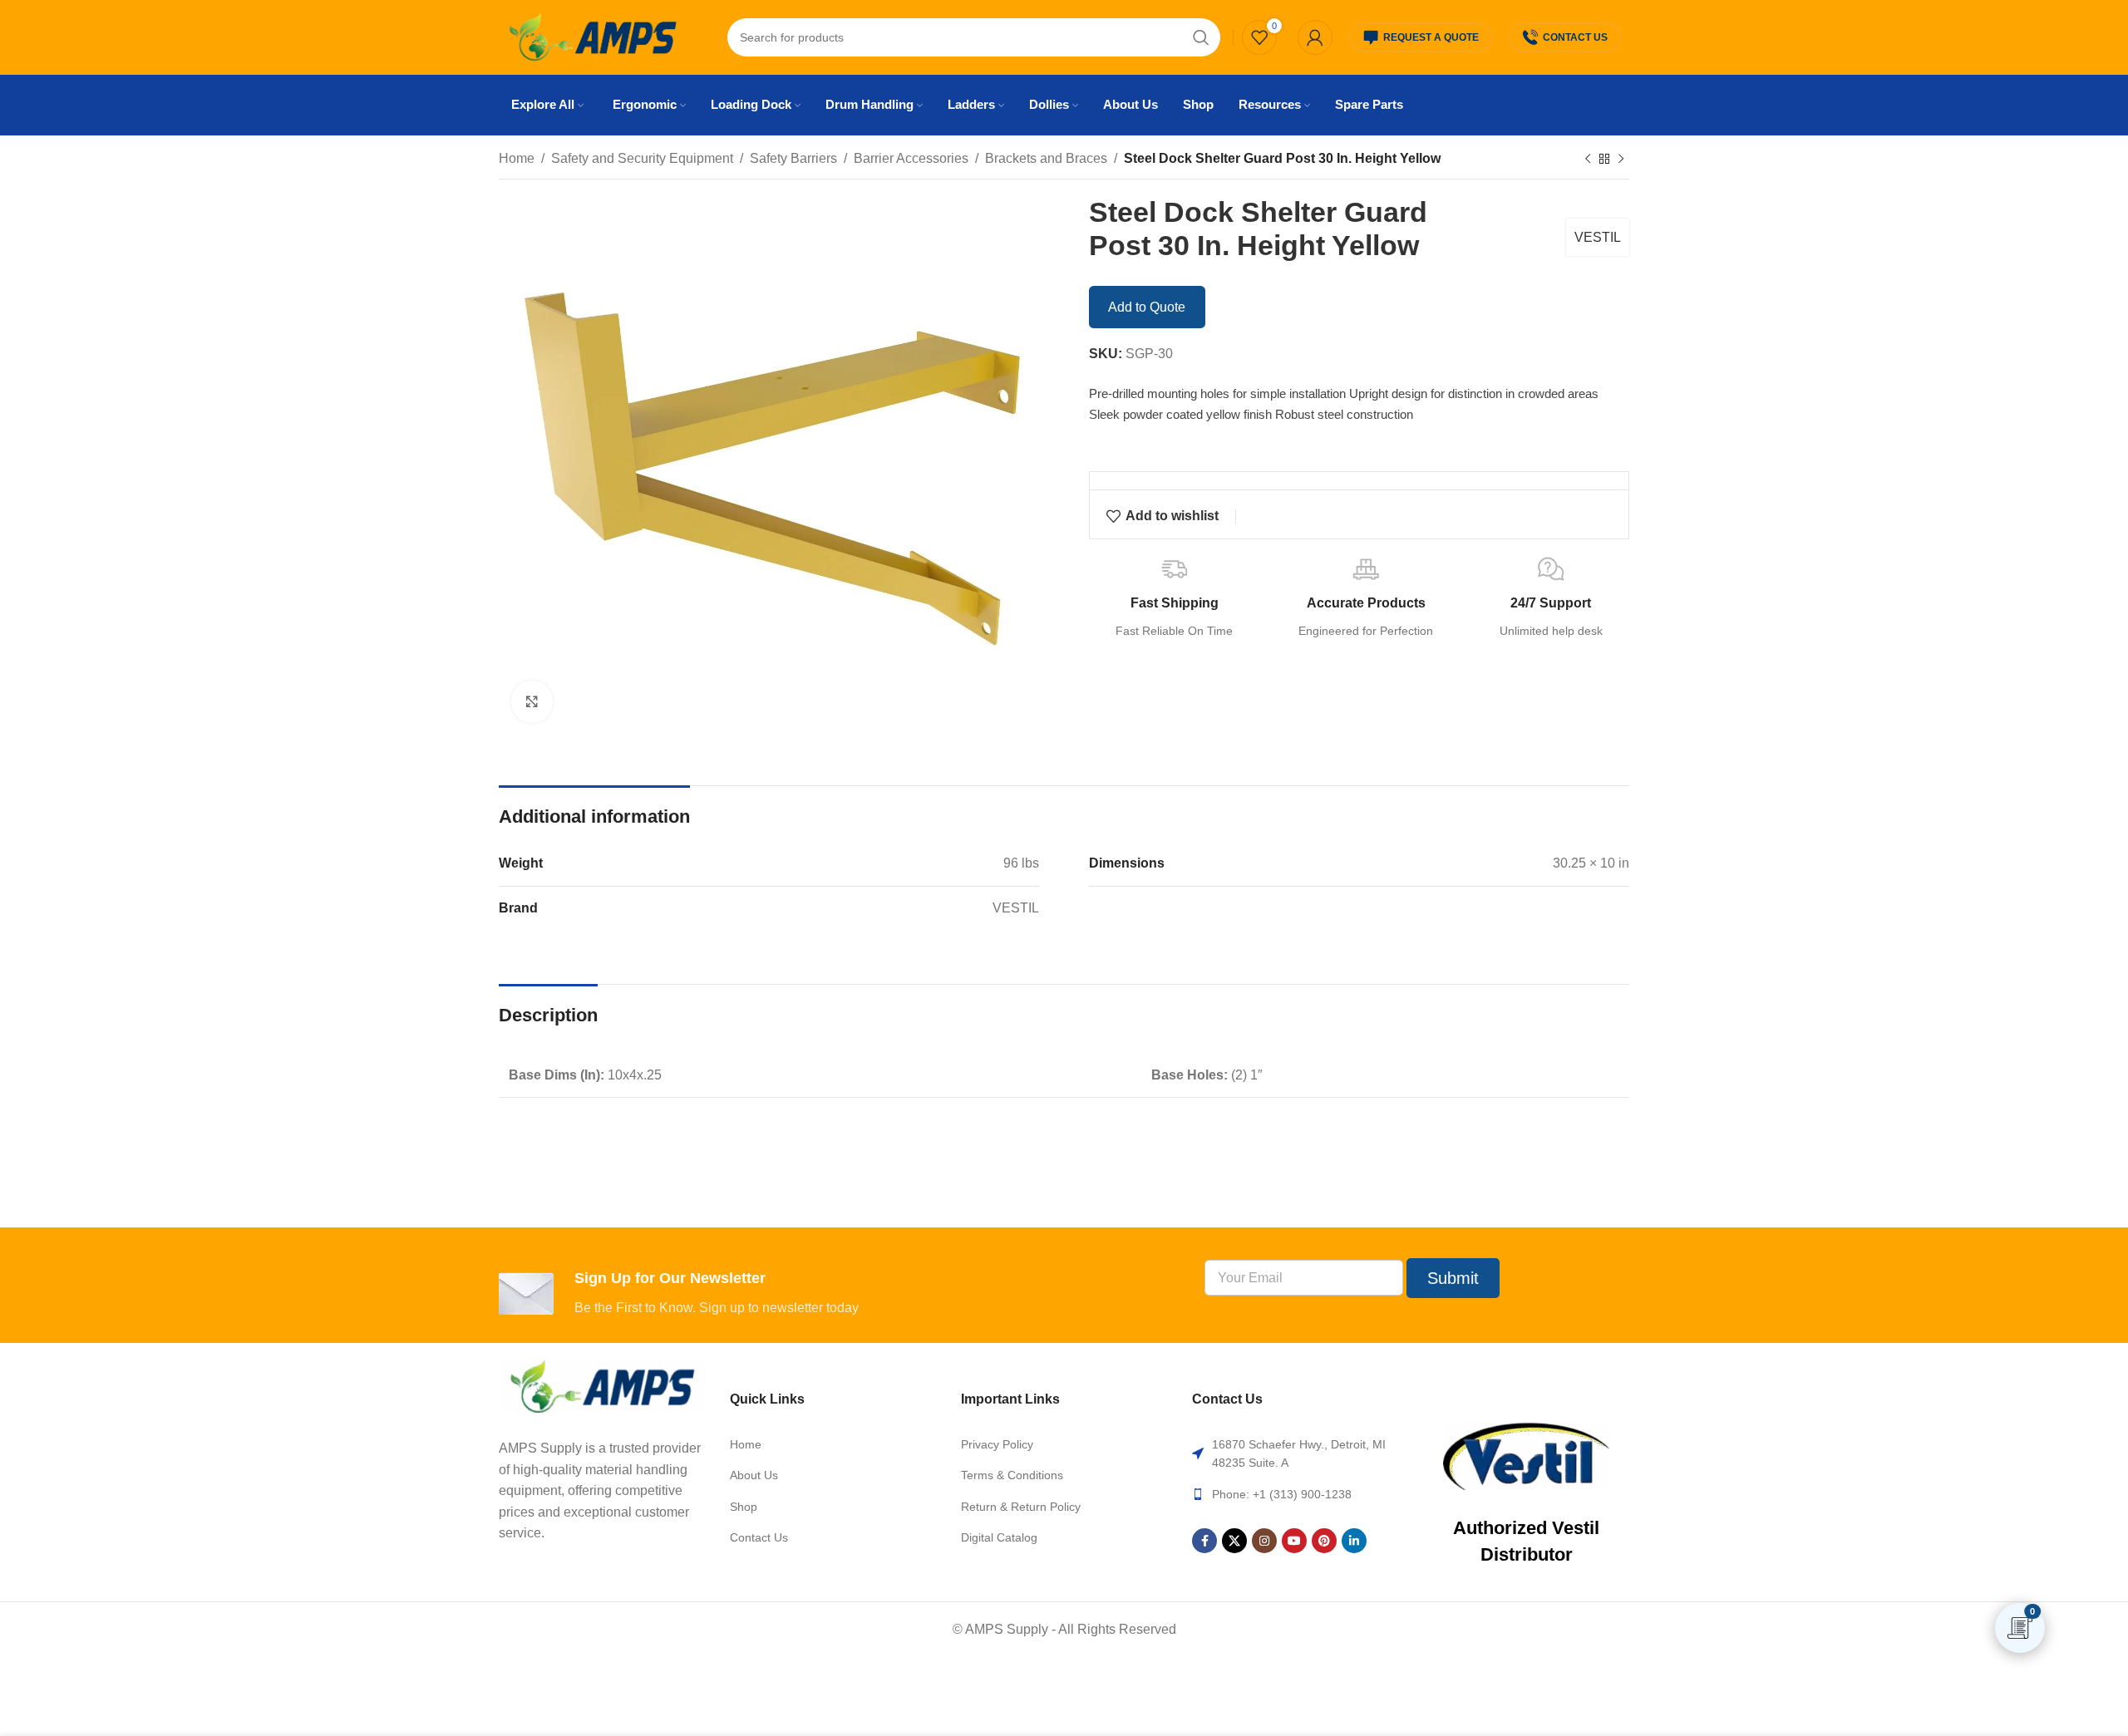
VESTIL (1598, 237)
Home (517, 158)
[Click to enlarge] (532, 701)
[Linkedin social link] (1354, 1541)
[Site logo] (592, 36)
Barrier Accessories (911, 158)
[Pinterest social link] (1324, 1541)
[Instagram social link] (1264, 1541)
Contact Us (1575, 37)
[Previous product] (1588, 160)
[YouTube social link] (1294, 1541)
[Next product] (1621, 160)
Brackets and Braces (1046, 158)
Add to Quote (1147, 307)
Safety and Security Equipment (642, 158)
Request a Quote (1431, 37)
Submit (1453, 1278)
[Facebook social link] (1204, 1541)
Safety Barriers (793, 158)
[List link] (833, 1444)
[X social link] (1234, 1541)
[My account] (1315, 37)
